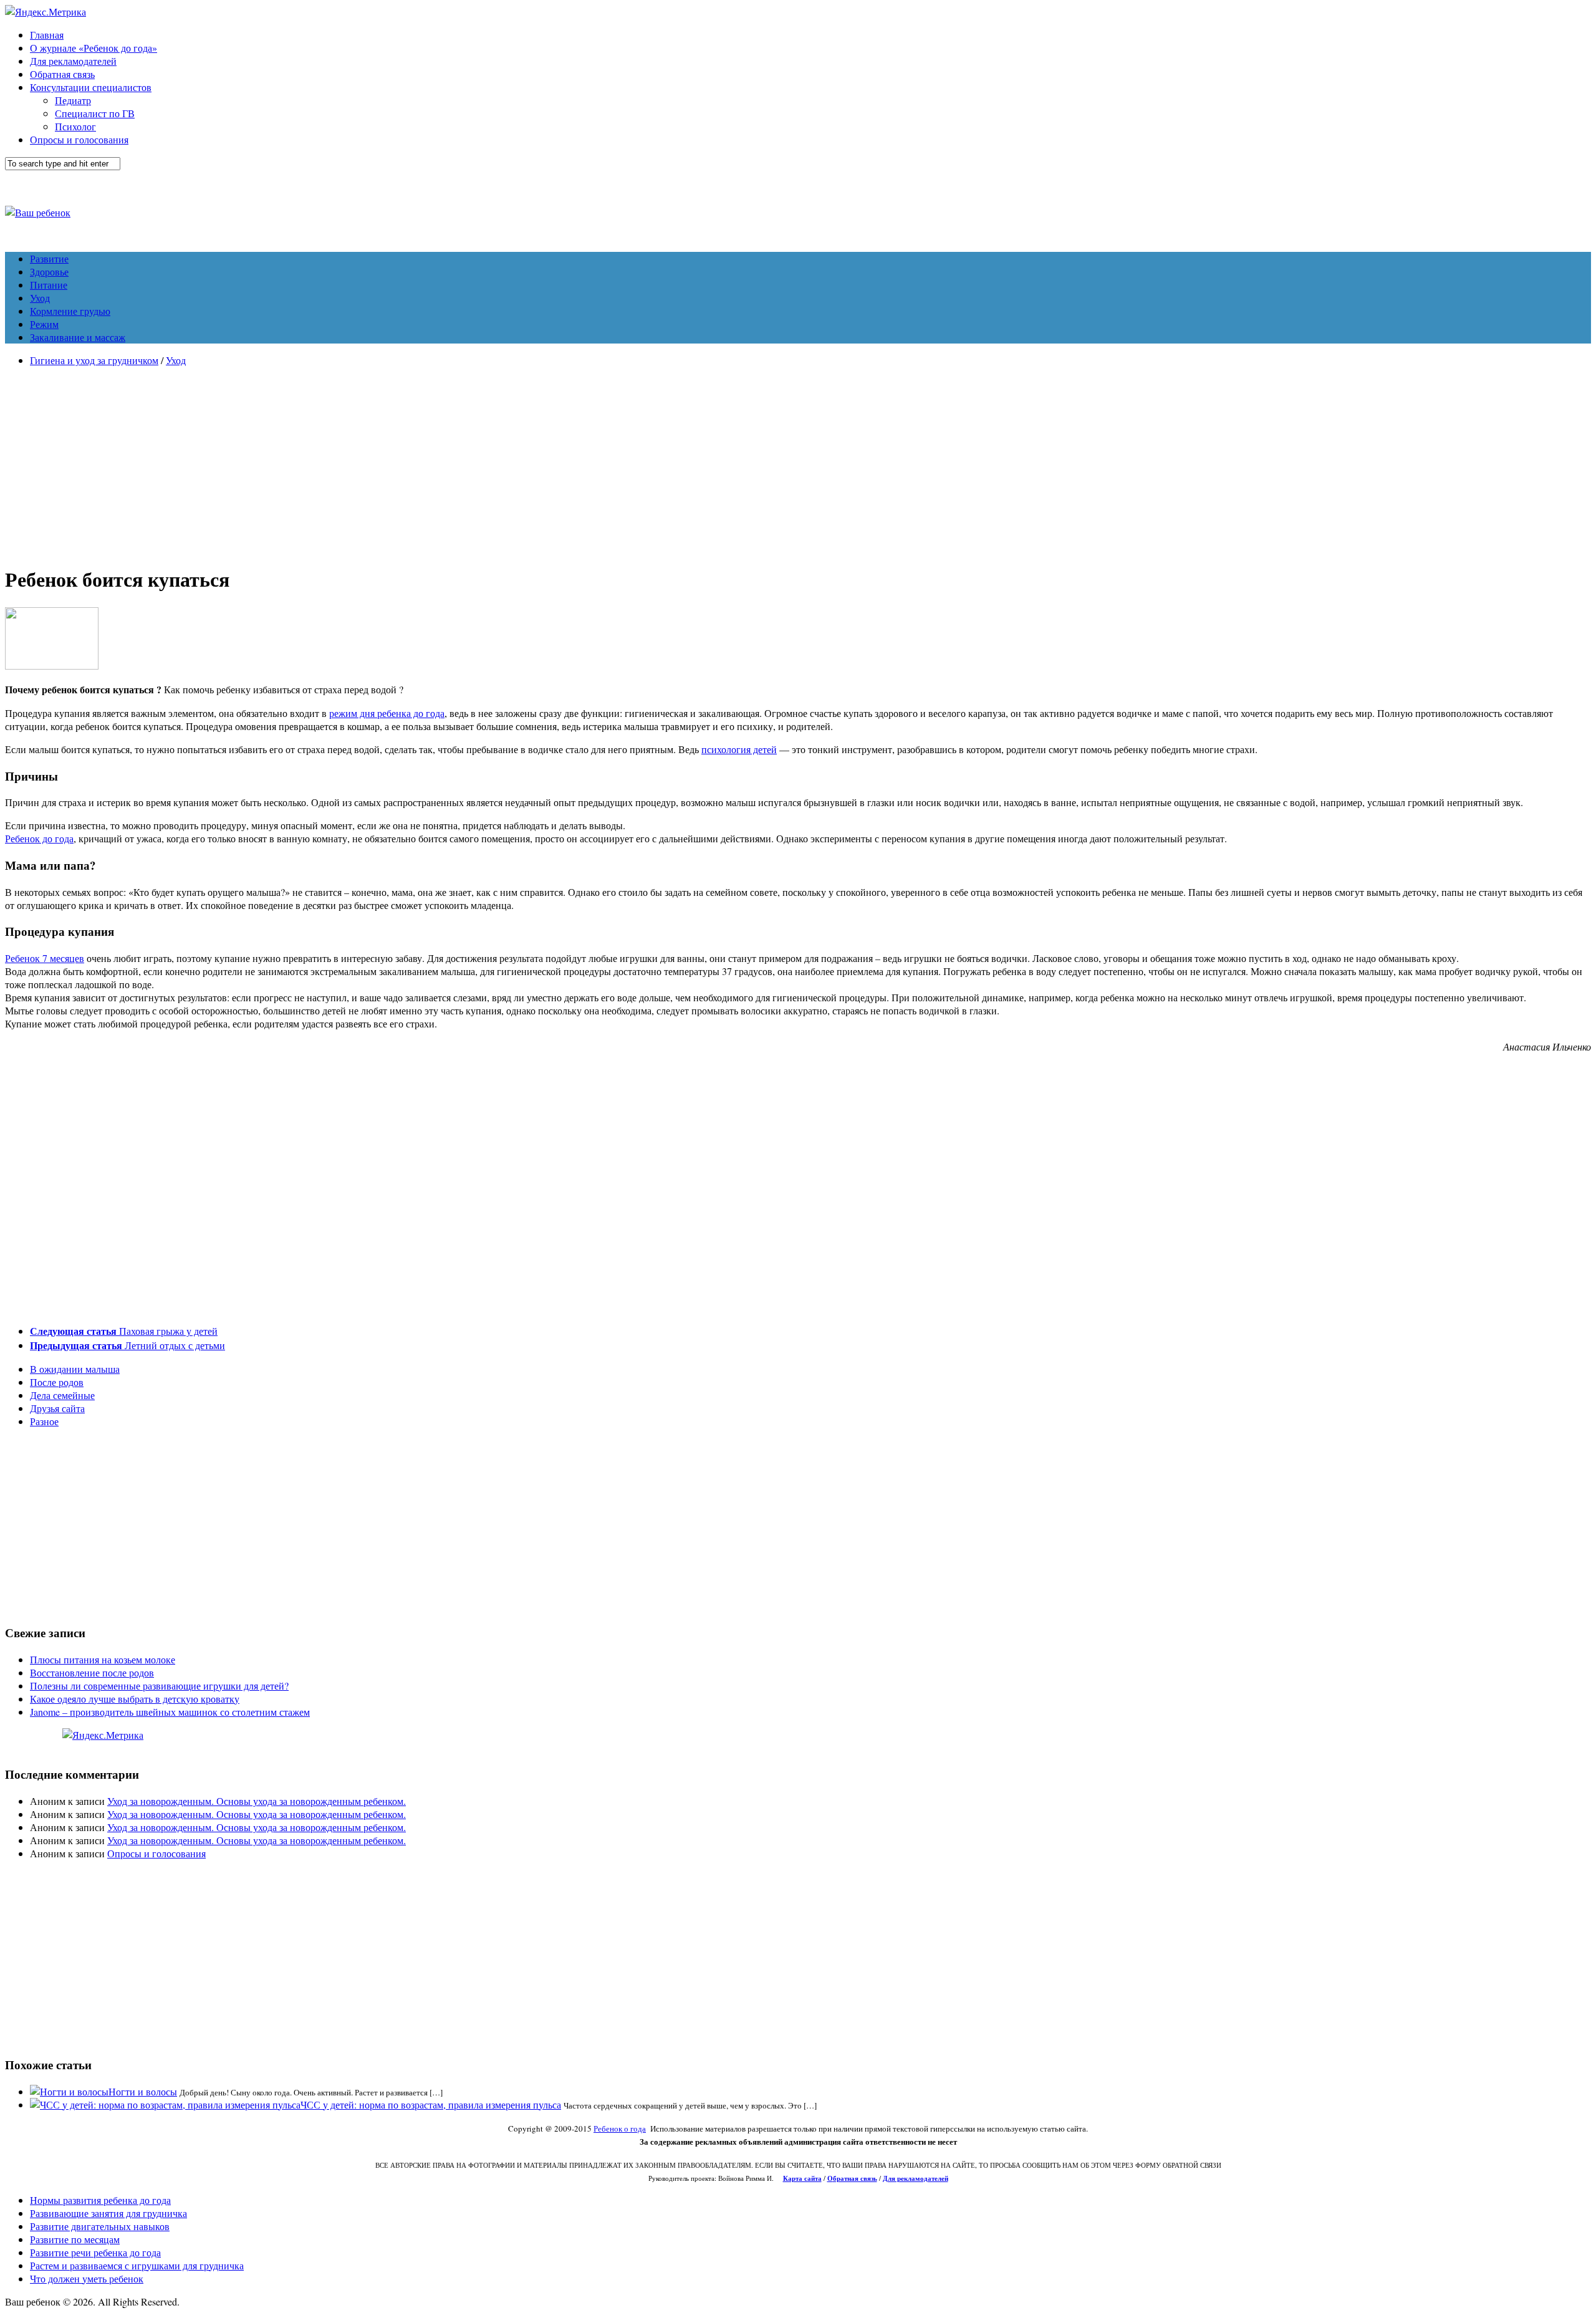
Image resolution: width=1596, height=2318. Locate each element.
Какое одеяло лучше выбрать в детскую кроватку (135, 1699)
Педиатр (73, 100)
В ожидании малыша (75, 1369)
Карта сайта (802, 2178)
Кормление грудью (70, 311)
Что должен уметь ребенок (87, 2278)
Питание (49, 285)
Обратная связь (62, 74)
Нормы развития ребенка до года (100, 2200)
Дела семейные (62, 1395)
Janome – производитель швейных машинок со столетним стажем (170, 1712)
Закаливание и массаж (78, 337)
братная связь (855, 2178)
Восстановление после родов (92, 1672)
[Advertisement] (798, 464)
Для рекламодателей (73, 61)
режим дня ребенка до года (387, 713)
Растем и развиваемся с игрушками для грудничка (137, 2265)
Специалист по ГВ (95, 113)
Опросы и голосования (79, 139)
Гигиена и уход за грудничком (94, 360)
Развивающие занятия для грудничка (108, 2213)
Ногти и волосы (143, 2091)
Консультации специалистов (91, 87)
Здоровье (49, 272)
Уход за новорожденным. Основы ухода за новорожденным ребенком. (257, 1801)
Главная (47, 35)
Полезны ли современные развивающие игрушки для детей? (159, 1686)
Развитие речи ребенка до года (95, 2252)
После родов (57, 1382)
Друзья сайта (57, 1408)
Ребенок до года (39, 838)
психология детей (739, 749)
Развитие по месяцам (75, 2239)
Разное (44, 1421)
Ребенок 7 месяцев (45, 958)
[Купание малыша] (52, 666)
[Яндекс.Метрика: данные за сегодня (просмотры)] (103, 1735)
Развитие (49, 258)
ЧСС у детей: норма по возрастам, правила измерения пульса (431, 2104)
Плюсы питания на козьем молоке (103, 1659)
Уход (40, 298)
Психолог (75, 126)
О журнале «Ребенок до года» (94, 48)
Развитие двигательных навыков (100, 2226)
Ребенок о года (620, 2128)
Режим (44, 324)
